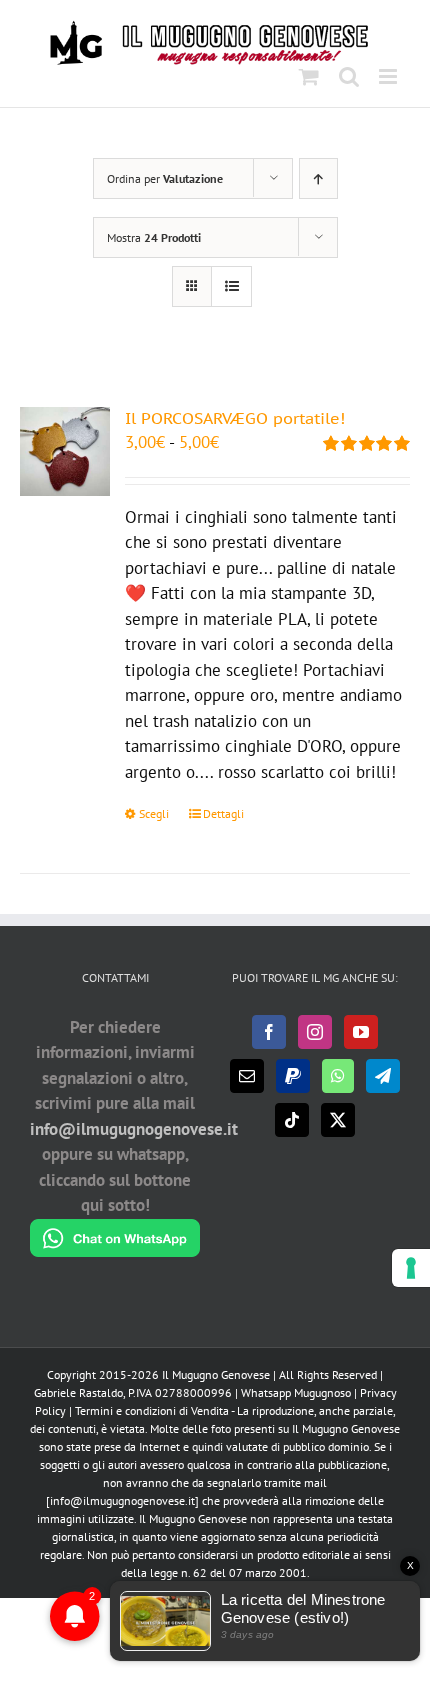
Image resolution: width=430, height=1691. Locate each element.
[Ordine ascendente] (318, 178)
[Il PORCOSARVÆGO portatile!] (65, 452)
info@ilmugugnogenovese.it (134, 1129)
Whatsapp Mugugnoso (297, 1392)
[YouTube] (361, 1032)
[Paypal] (293, 1076)
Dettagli (223, 813)
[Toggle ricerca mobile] (349, 76)
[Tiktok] (292, 1120)
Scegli (154, 813)
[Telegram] (383, 1076)
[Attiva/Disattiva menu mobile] (389, 76)
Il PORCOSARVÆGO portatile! (235, 418)
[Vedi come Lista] (231, 286)
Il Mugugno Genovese (216, 1374)
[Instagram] (315, 1032)
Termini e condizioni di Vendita (152, 1410)
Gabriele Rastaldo (78, 1392)
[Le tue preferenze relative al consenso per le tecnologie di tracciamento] (411, 1268)
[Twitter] (338, 1120)
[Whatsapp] (338, 1076)
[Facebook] (269, 1032)
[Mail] (247, 1076)
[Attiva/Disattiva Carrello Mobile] (309, 76)
